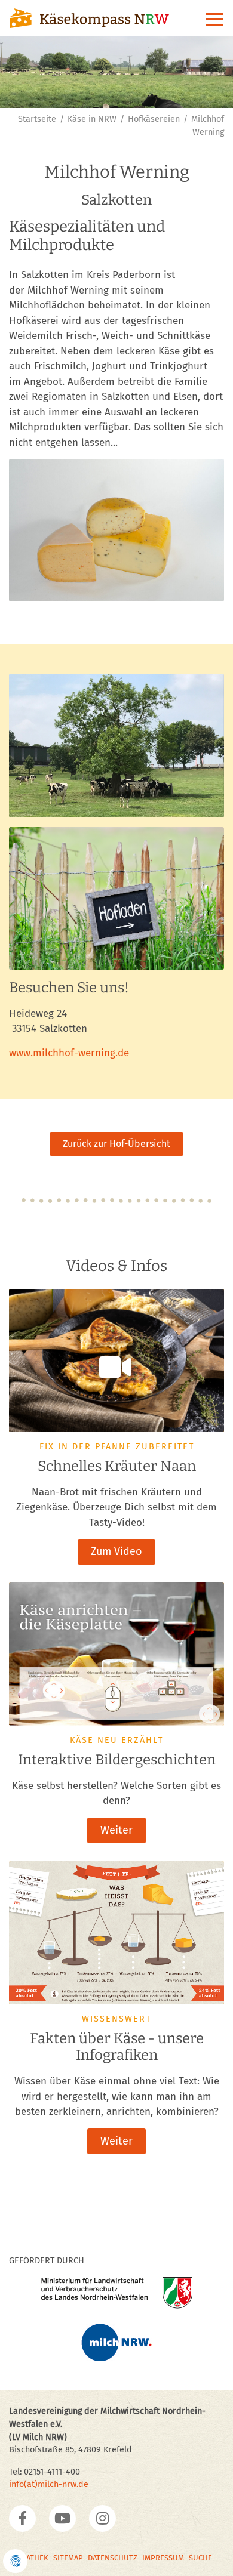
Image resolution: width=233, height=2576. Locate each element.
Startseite (37, 119)
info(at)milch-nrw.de (49, 2484)
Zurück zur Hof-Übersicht (116, 1144)
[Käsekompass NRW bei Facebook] (22, 2518)
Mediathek (29, 2558)
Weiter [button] (116, 1830)
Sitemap (68, 2558)
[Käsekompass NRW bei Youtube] (62, 2518)
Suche (200, 2558)
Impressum (163, 2558)
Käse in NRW (92, 119)
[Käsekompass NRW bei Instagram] (102, 2518)
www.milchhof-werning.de (69, 1053)
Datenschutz (113, 2558)
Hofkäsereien (154, 119)
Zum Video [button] (116, 1551)
